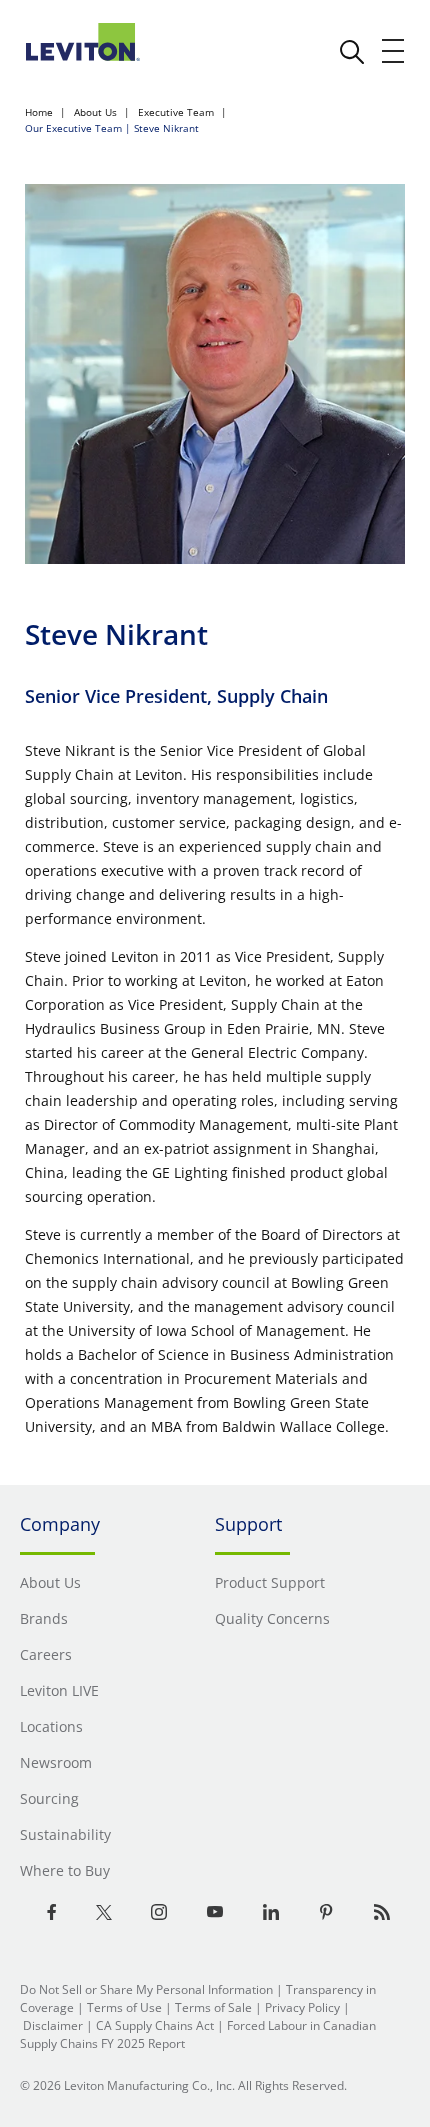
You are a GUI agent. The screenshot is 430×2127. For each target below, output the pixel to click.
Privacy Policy (302, 2007)
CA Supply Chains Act (155, 2025)
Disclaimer (53, 2025)
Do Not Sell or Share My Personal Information (146, 1989)
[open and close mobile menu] (394, 51)
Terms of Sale (213, 2007)
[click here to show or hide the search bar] (352, 52)
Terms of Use (124, 2007)
